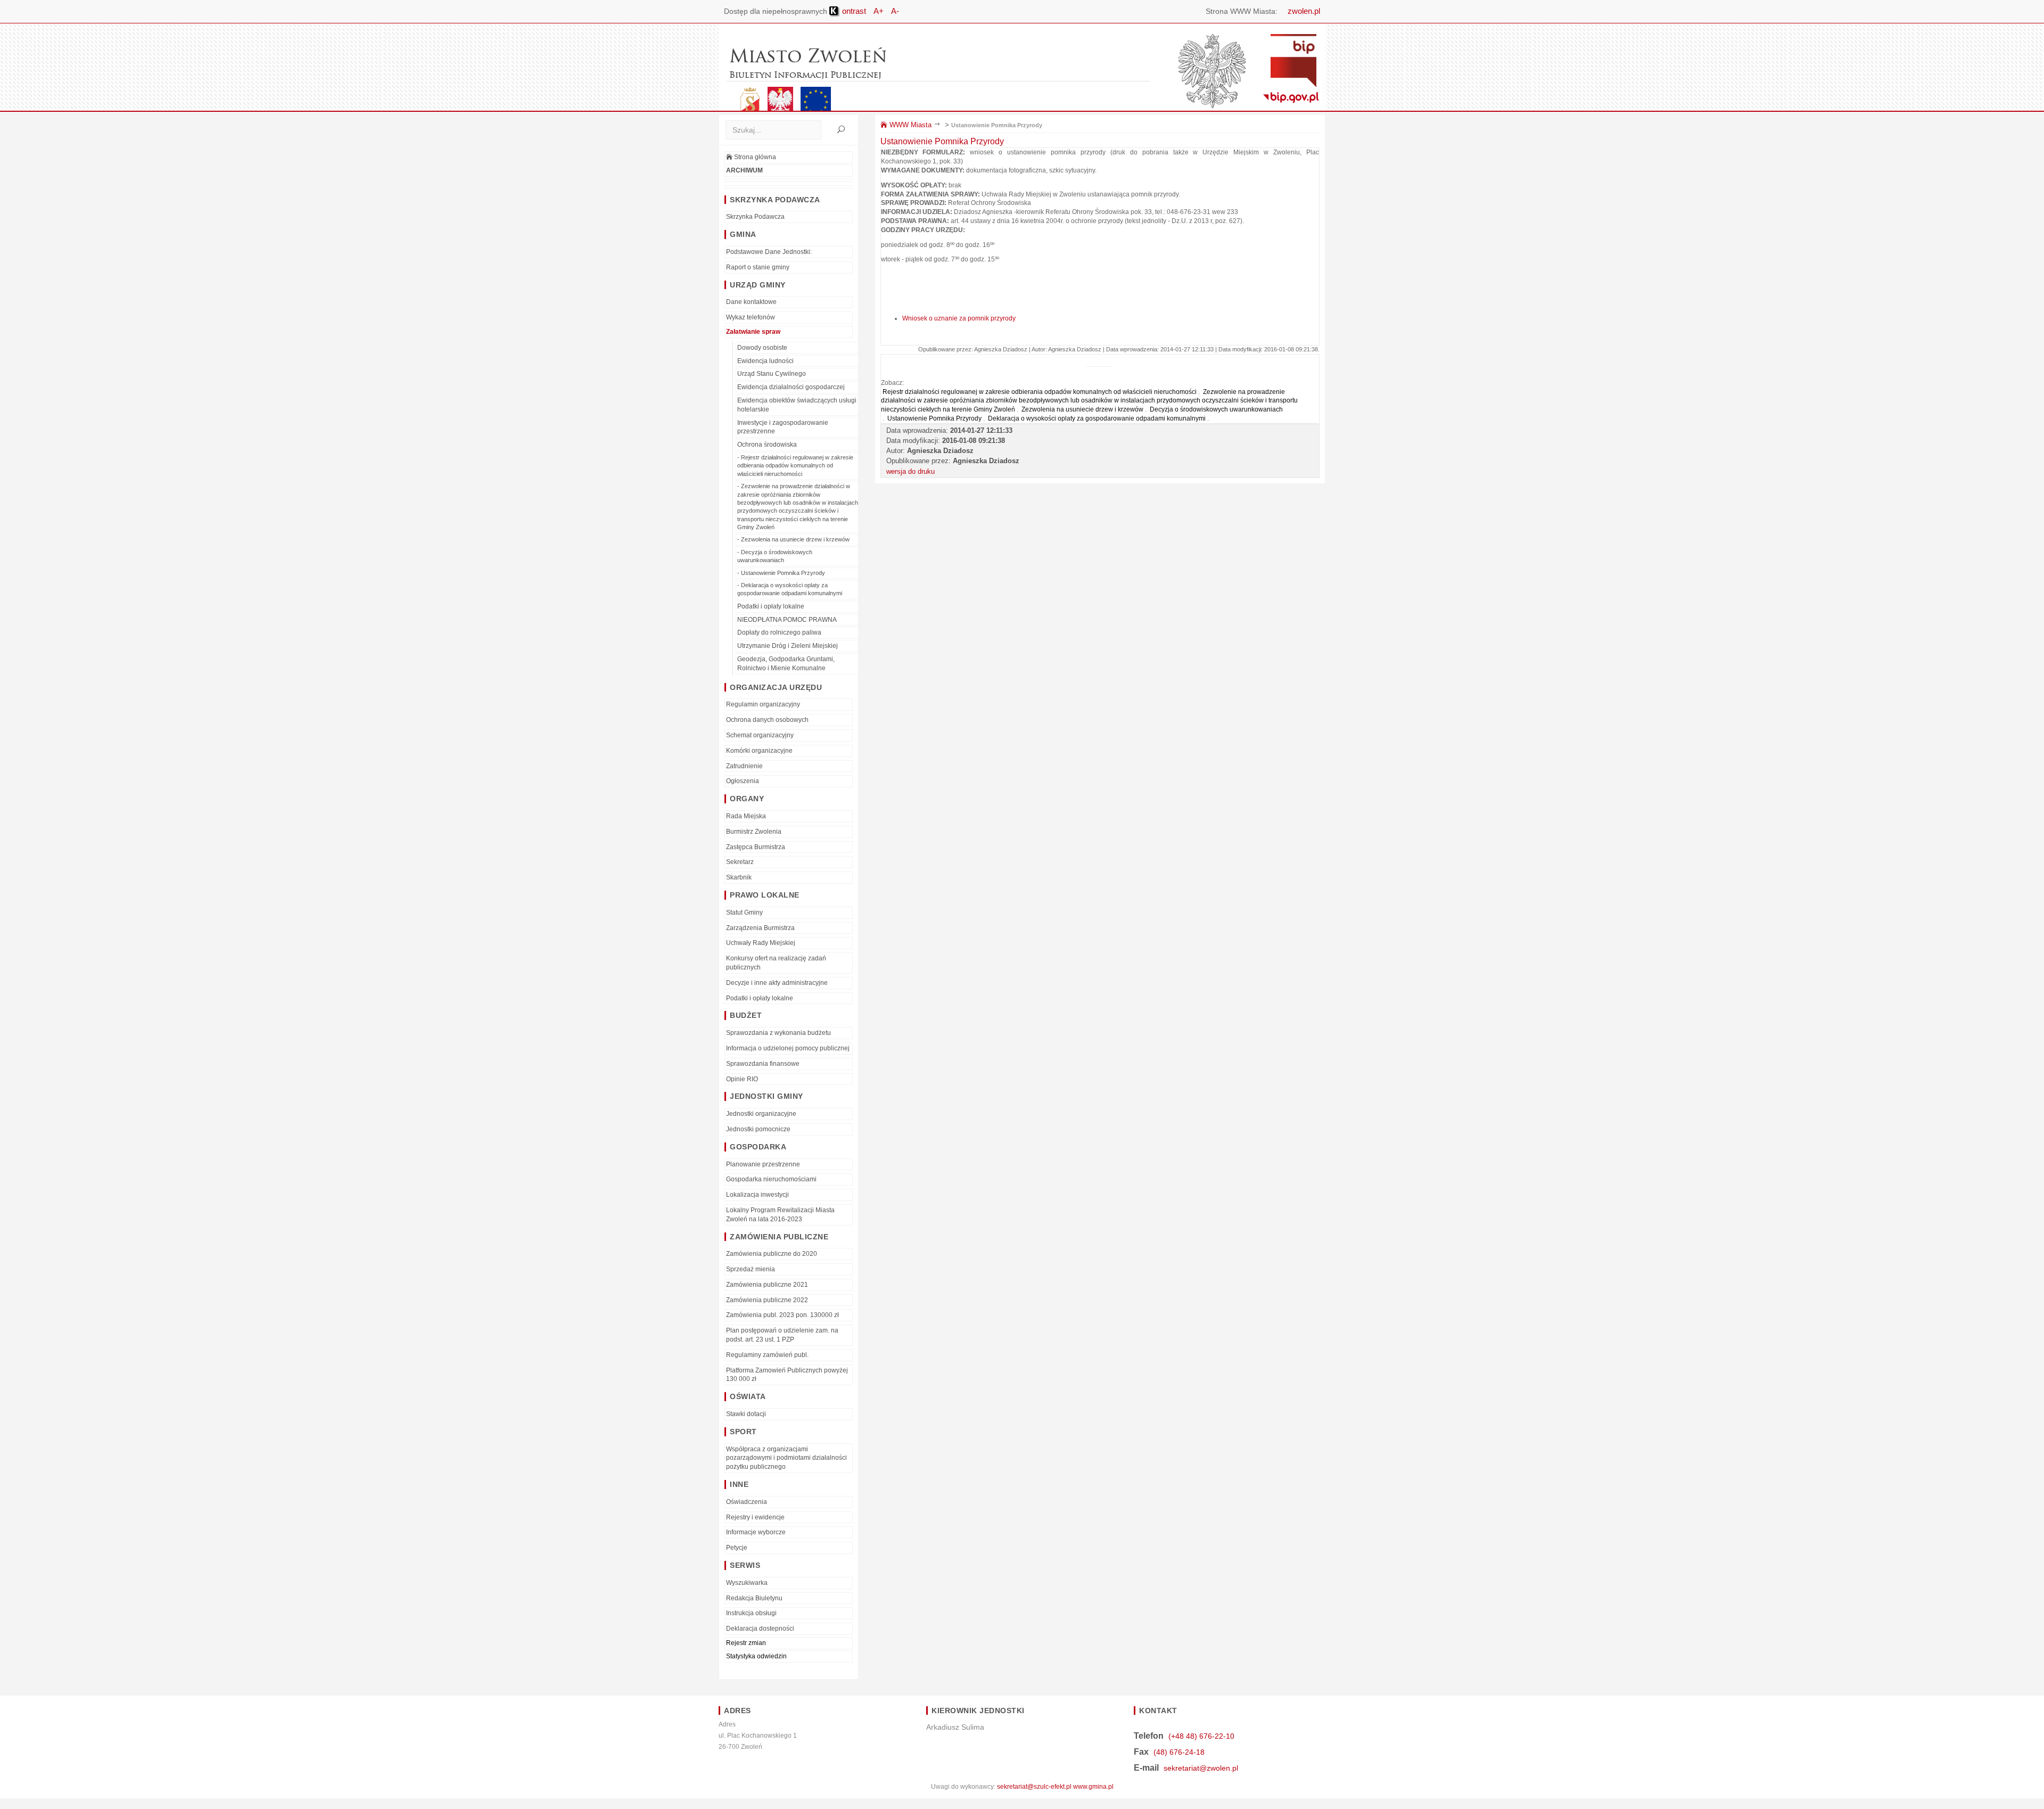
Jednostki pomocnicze (758, 1129)
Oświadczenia (747, 1502)
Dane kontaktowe (751, 302)
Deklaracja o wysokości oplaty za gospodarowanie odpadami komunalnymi (1097, 418)
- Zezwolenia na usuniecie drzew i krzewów (793, 539)
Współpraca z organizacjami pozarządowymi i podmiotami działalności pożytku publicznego (786, 1458)
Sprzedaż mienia (751, 1269)
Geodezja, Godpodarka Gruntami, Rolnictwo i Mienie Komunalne (786, 664)
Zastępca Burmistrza (756, 847)
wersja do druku (910, 471)
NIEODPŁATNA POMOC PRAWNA (787, 620)
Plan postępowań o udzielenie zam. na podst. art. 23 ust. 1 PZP (782, 1335)
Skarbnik (739, 877)
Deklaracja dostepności (760, 1629)
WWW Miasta (909, 125)
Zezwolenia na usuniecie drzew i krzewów (1082, 409)
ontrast (853, 11)
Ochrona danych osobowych (767, 720)
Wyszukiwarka (747, 1583)
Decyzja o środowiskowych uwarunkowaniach (1216, 409)
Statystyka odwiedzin (756, 1656)
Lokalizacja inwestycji (757, 1195)
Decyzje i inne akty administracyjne (777, 983)
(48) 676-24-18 (1179, 1752)
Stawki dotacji (746, 1414)
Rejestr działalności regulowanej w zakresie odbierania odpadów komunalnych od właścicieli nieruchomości (1040, 392)
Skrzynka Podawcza (755, 217)
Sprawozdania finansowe (763, 1064)
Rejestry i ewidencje (755, 1517)
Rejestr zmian (746, 1643)
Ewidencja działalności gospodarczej (791, 387)
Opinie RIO (742, 1079)
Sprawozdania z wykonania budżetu (778, 1033)
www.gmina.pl (1093, 1787)
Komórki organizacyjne (759, 751)
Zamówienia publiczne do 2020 (772, 1254)
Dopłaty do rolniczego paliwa (779, 632)
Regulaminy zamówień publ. (767, 1355)
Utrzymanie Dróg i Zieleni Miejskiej (788, 646)
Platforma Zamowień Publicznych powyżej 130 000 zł (787, 1375)
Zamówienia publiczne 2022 (767, 1300)
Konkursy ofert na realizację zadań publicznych (776, 963)
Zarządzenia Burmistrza (760, 928)
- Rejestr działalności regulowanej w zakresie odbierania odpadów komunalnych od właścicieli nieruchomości (795, 466)
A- (895, 11)
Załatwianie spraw (753, 332)
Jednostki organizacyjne (761, 1114)
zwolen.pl (1304, 11)
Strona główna (754, 157)
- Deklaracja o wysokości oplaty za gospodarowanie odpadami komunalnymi (790, 589)
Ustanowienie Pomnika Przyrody (997, 125)
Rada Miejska (746, 816)
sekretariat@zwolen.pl (1201, 1768)
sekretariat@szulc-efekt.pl (1034, 1787)
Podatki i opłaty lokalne (771, 606)
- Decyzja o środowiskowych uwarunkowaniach (775, 556)
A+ (879, 11)
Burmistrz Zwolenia (754, 832)
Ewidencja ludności (765, 361)
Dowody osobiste (762, 348)
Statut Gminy (744, 912)
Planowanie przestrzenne (763, 1164)
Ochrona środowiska (767, 445)
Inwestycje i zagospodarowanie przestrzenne (783, 427)
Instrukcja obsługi (751, 1613)
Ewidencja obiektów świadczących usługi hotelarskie (797, 405)
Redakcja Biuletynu (754, 1598)
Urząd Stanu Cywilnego (772, 374)
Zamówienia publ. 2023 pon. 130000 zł (782, 1315)
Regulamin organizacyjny (763, 704)
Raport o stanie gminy (758, 267)
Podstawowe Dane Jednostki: (769, 252)
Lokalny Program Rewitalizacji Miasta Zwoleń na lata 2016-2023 (780, 1215)
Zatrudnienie (744, 766)
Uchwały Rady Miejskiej (761, 943)
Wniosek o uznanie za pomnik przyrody (959, 318)
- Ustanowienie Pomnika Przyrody (781, 573)
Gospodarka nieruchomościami (771, 1179)
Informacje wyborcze (756, 1532)
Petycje (737, 1548)
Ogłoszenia (743, 781)
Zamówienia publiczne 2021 (767, 1285)
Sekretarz (740, 862)
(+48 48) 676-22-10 (1201, 1736)
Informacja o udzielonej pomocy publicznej (788, 1048)
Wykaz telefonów (751, 317)
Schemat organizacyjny (760, 735)
